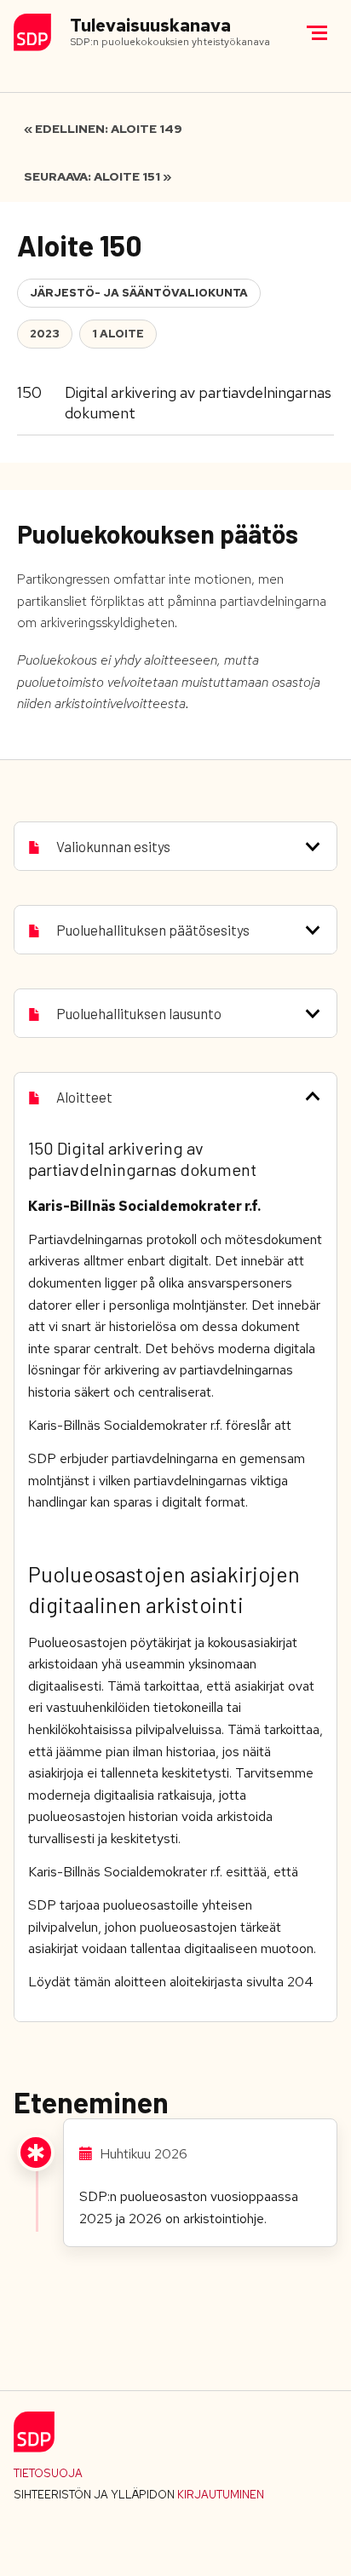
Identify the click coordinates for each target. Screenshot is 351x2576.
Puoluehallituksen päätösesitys (153, 930)
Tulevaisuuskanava (150, 26)
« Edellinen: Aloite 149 (103, 129)
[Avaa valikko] (317, 32)
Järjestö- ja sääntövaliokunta (139, 293)
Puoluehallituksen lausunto (139, 1013)
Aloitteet (84, 1097)
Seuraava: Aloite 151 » (98, 176)
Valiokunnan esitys (113, 846)
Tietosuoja (48, 2473)
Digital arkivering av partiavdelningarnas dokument (198, 403)
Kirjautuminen (221, 2495)
